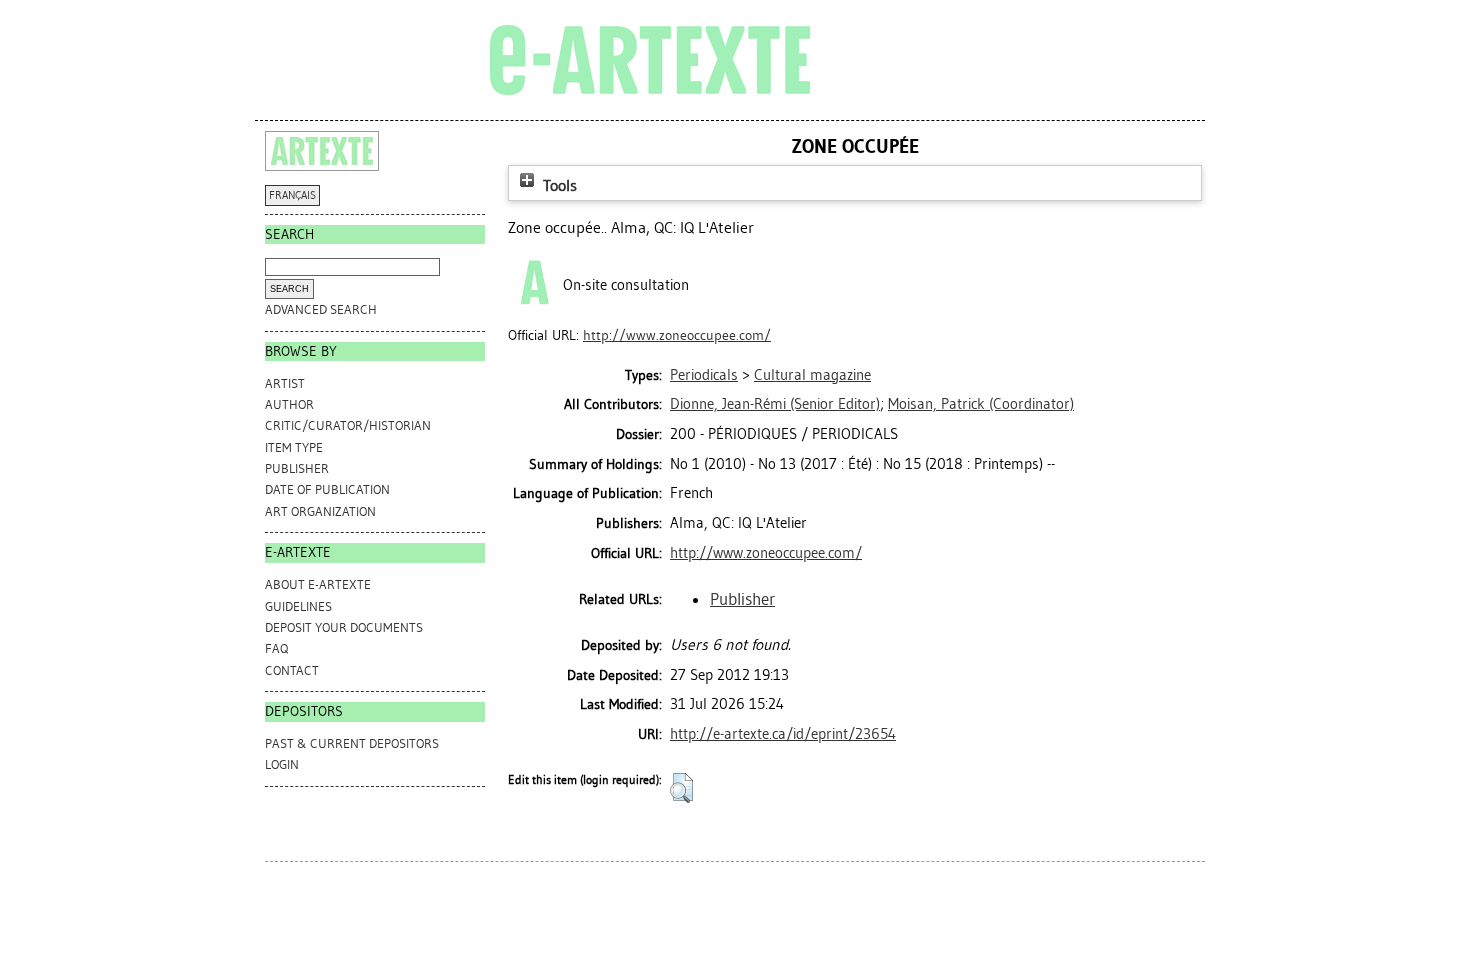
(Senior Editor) (775, 404)
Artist (285, 383)
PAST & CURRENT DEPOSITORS (352, 743)
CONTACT (292, 670)
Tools (558, 185)
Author (289, 404)
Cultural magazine (812, 375)
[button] (681, 788)
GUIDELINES (298, 606)
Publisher (297, 468)
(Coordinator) (981, 404)
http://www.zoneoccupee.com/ (677, 335)
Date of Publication (327, 489)
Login (282, 764)
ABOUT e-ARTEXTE (318, 584)
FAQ (276, 648)
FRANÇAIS (292, 195)
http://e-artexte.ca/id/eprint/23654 (783, 734)
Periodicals (704, 375)
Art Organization (320, 511)
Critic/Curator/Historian (348, 425)
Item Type (294, 447)
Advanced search (321, 309)
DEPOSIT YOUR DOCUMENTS (344, 627)
